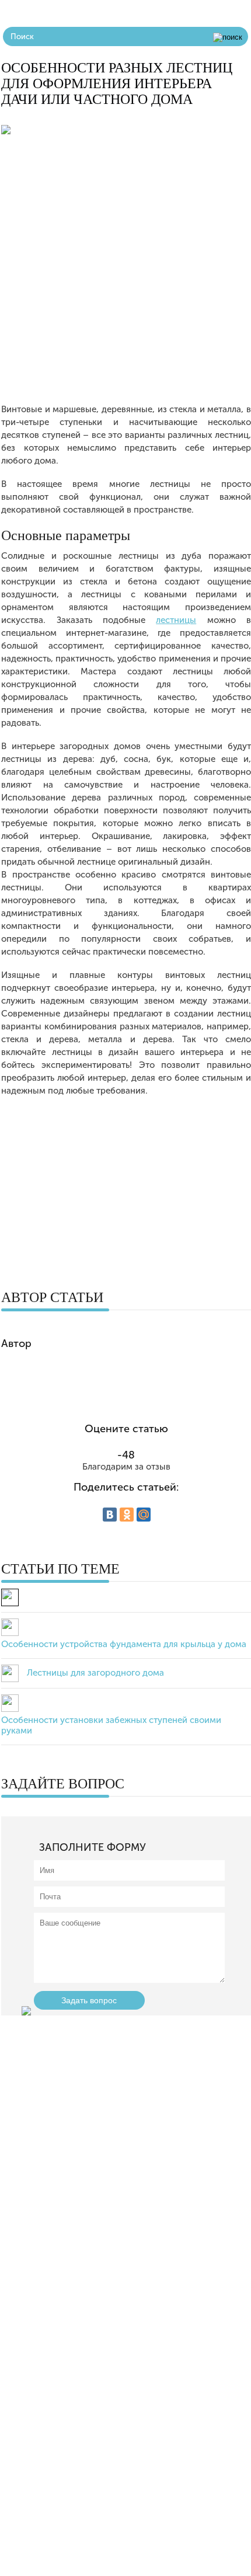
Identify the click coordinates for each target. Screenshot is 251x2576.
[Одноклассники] (127, 1515)
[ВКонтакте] (110, 1515)
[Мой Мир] (144, 1515)
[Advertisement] (125, 277)
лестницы (176, 620)
